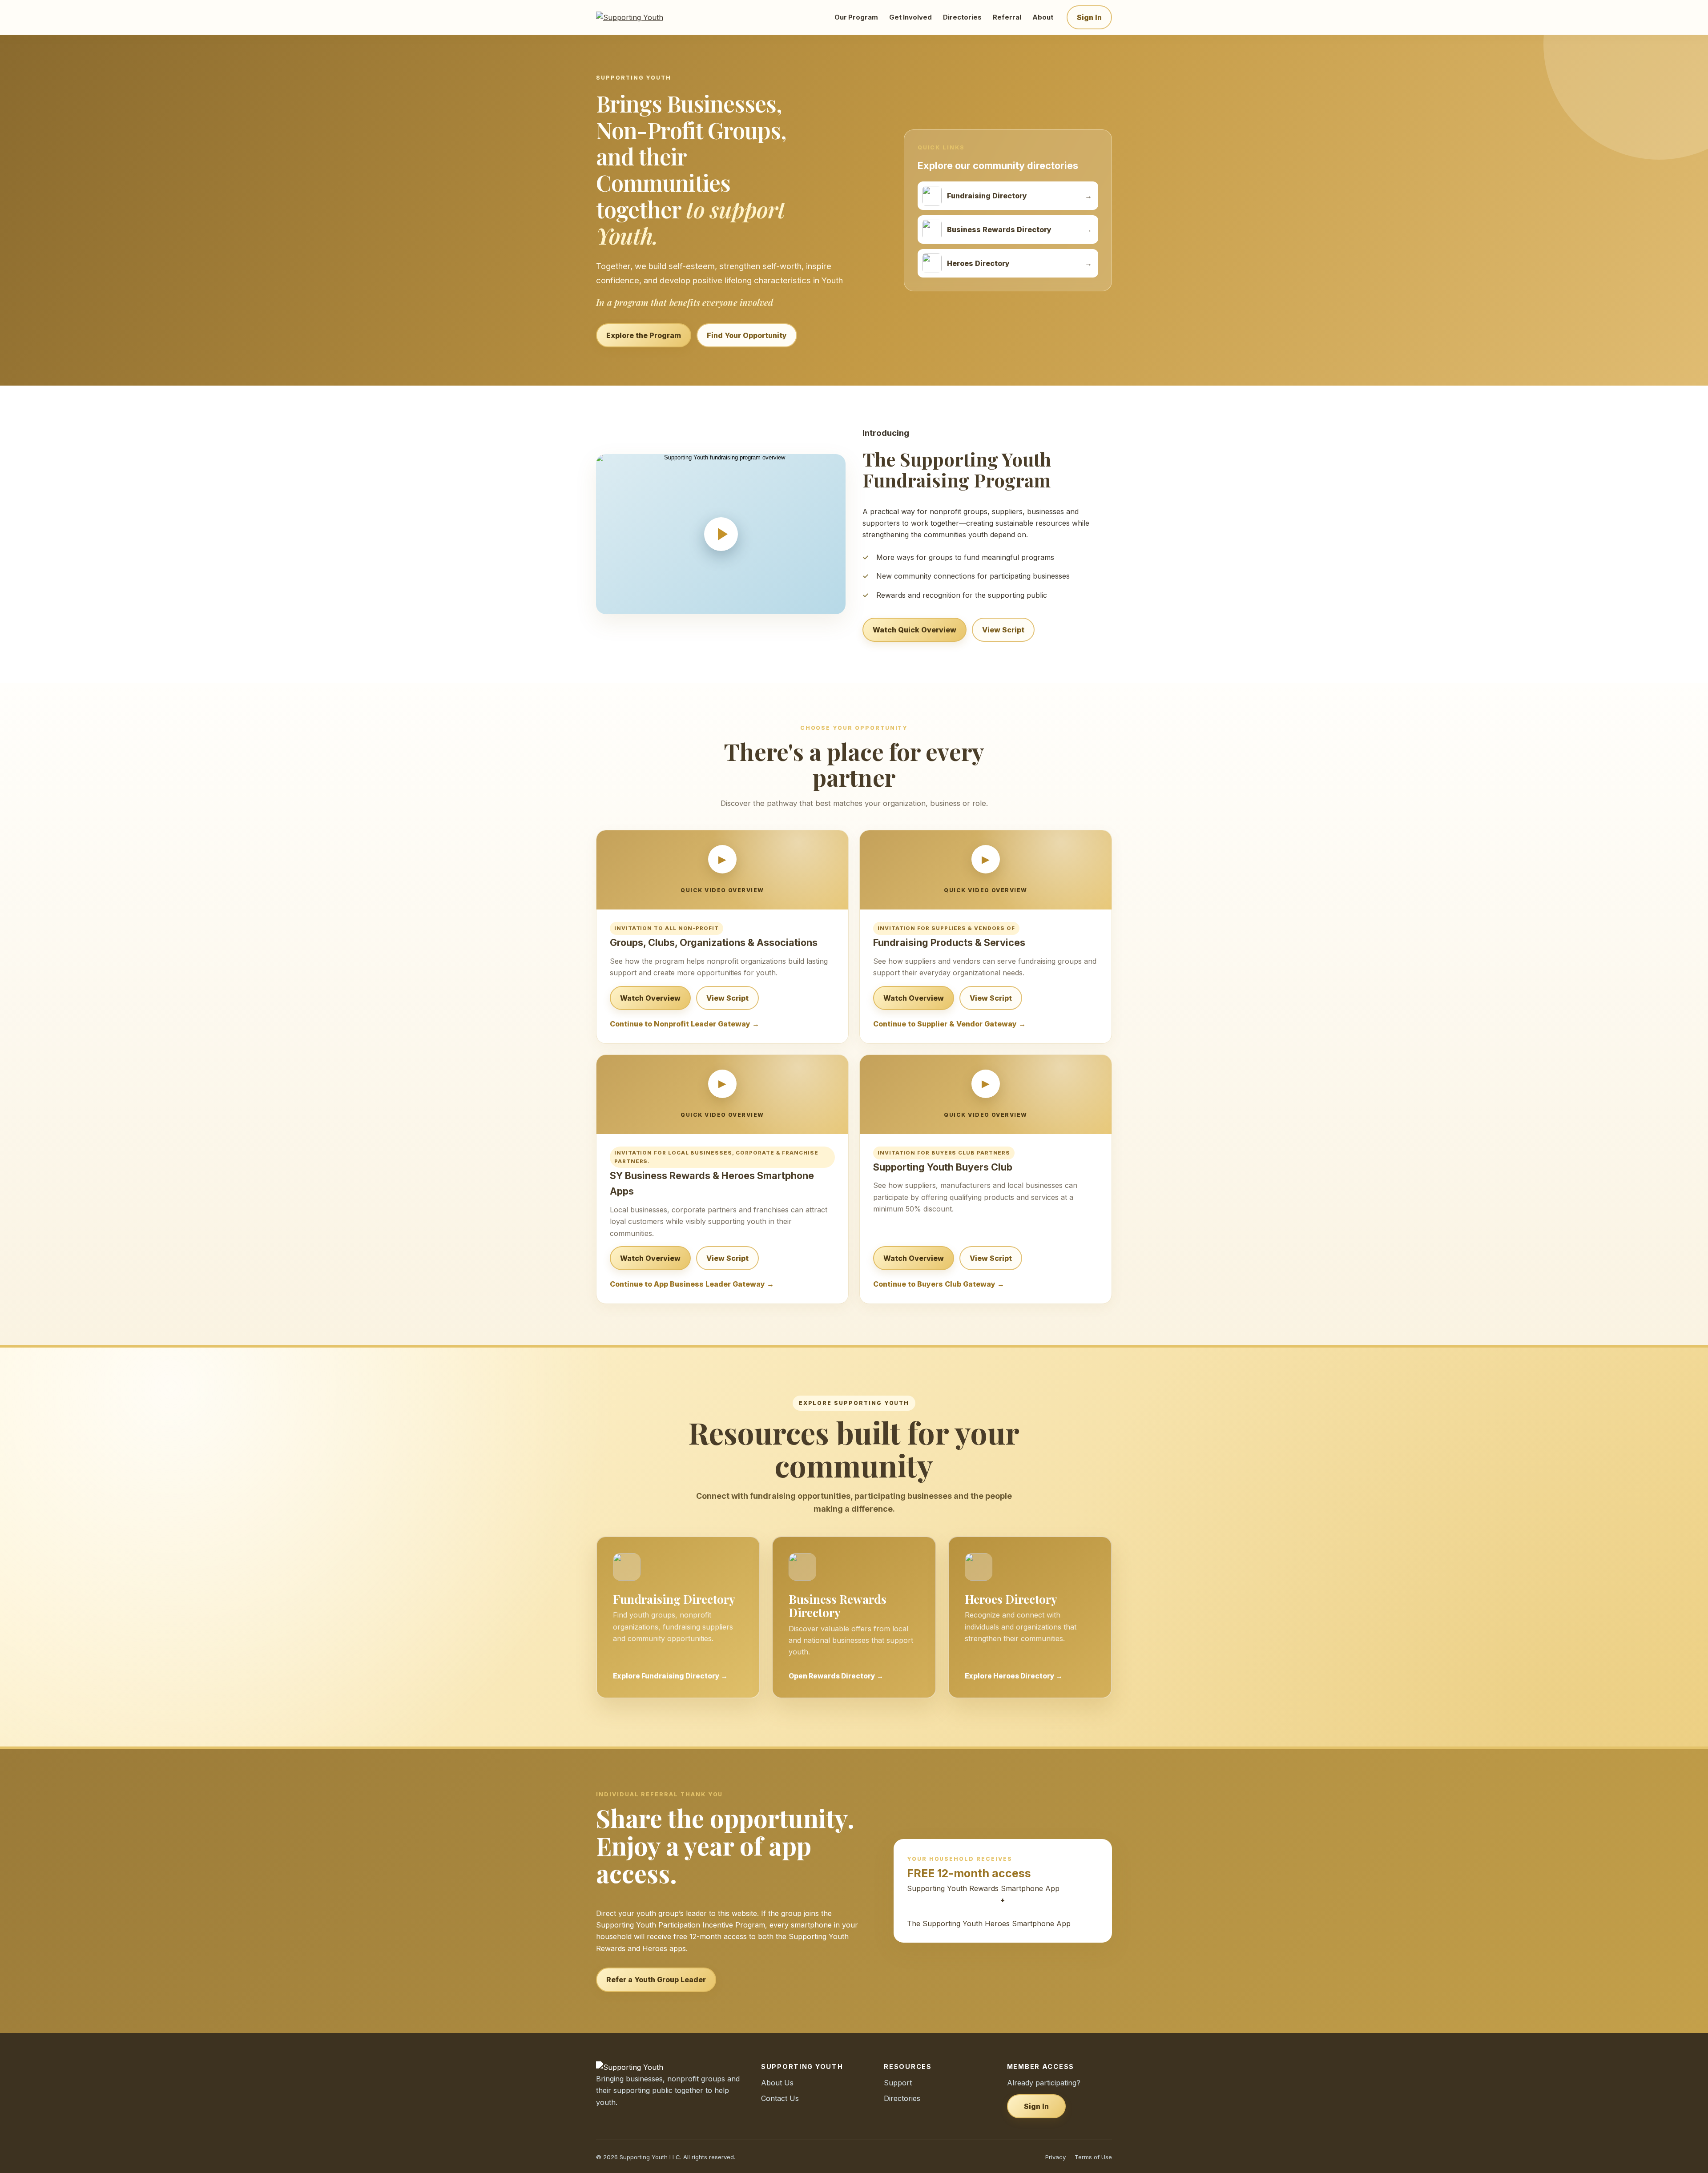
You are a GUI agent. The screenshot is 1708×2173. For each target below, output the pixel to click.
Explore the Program (644, 335)
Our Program (856, 17)
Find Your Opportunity (747, 335)
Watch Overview (650, 998)
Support (898, 2083)
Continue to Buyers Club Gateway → (939, 1284)
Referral (1007, 17)
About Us (777, 2083)
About (1043, 17)
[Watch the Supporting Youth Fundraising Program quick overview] (721, 534)
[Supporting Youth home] (642, 17)
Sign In (1089, 17)
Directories (962, 17)
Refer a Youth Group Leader (656, 1980)
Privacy (1055, 2157)
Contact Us (780, 2098)
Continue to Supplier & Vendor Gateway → (949, 1024)
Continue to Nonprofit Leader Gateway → (685, 1024)
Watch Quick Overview (914, 630)
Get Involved (910, 17)
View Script (1003, 630)
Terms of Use (1093, 2157)
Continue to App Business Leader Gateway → (692, 1284)
